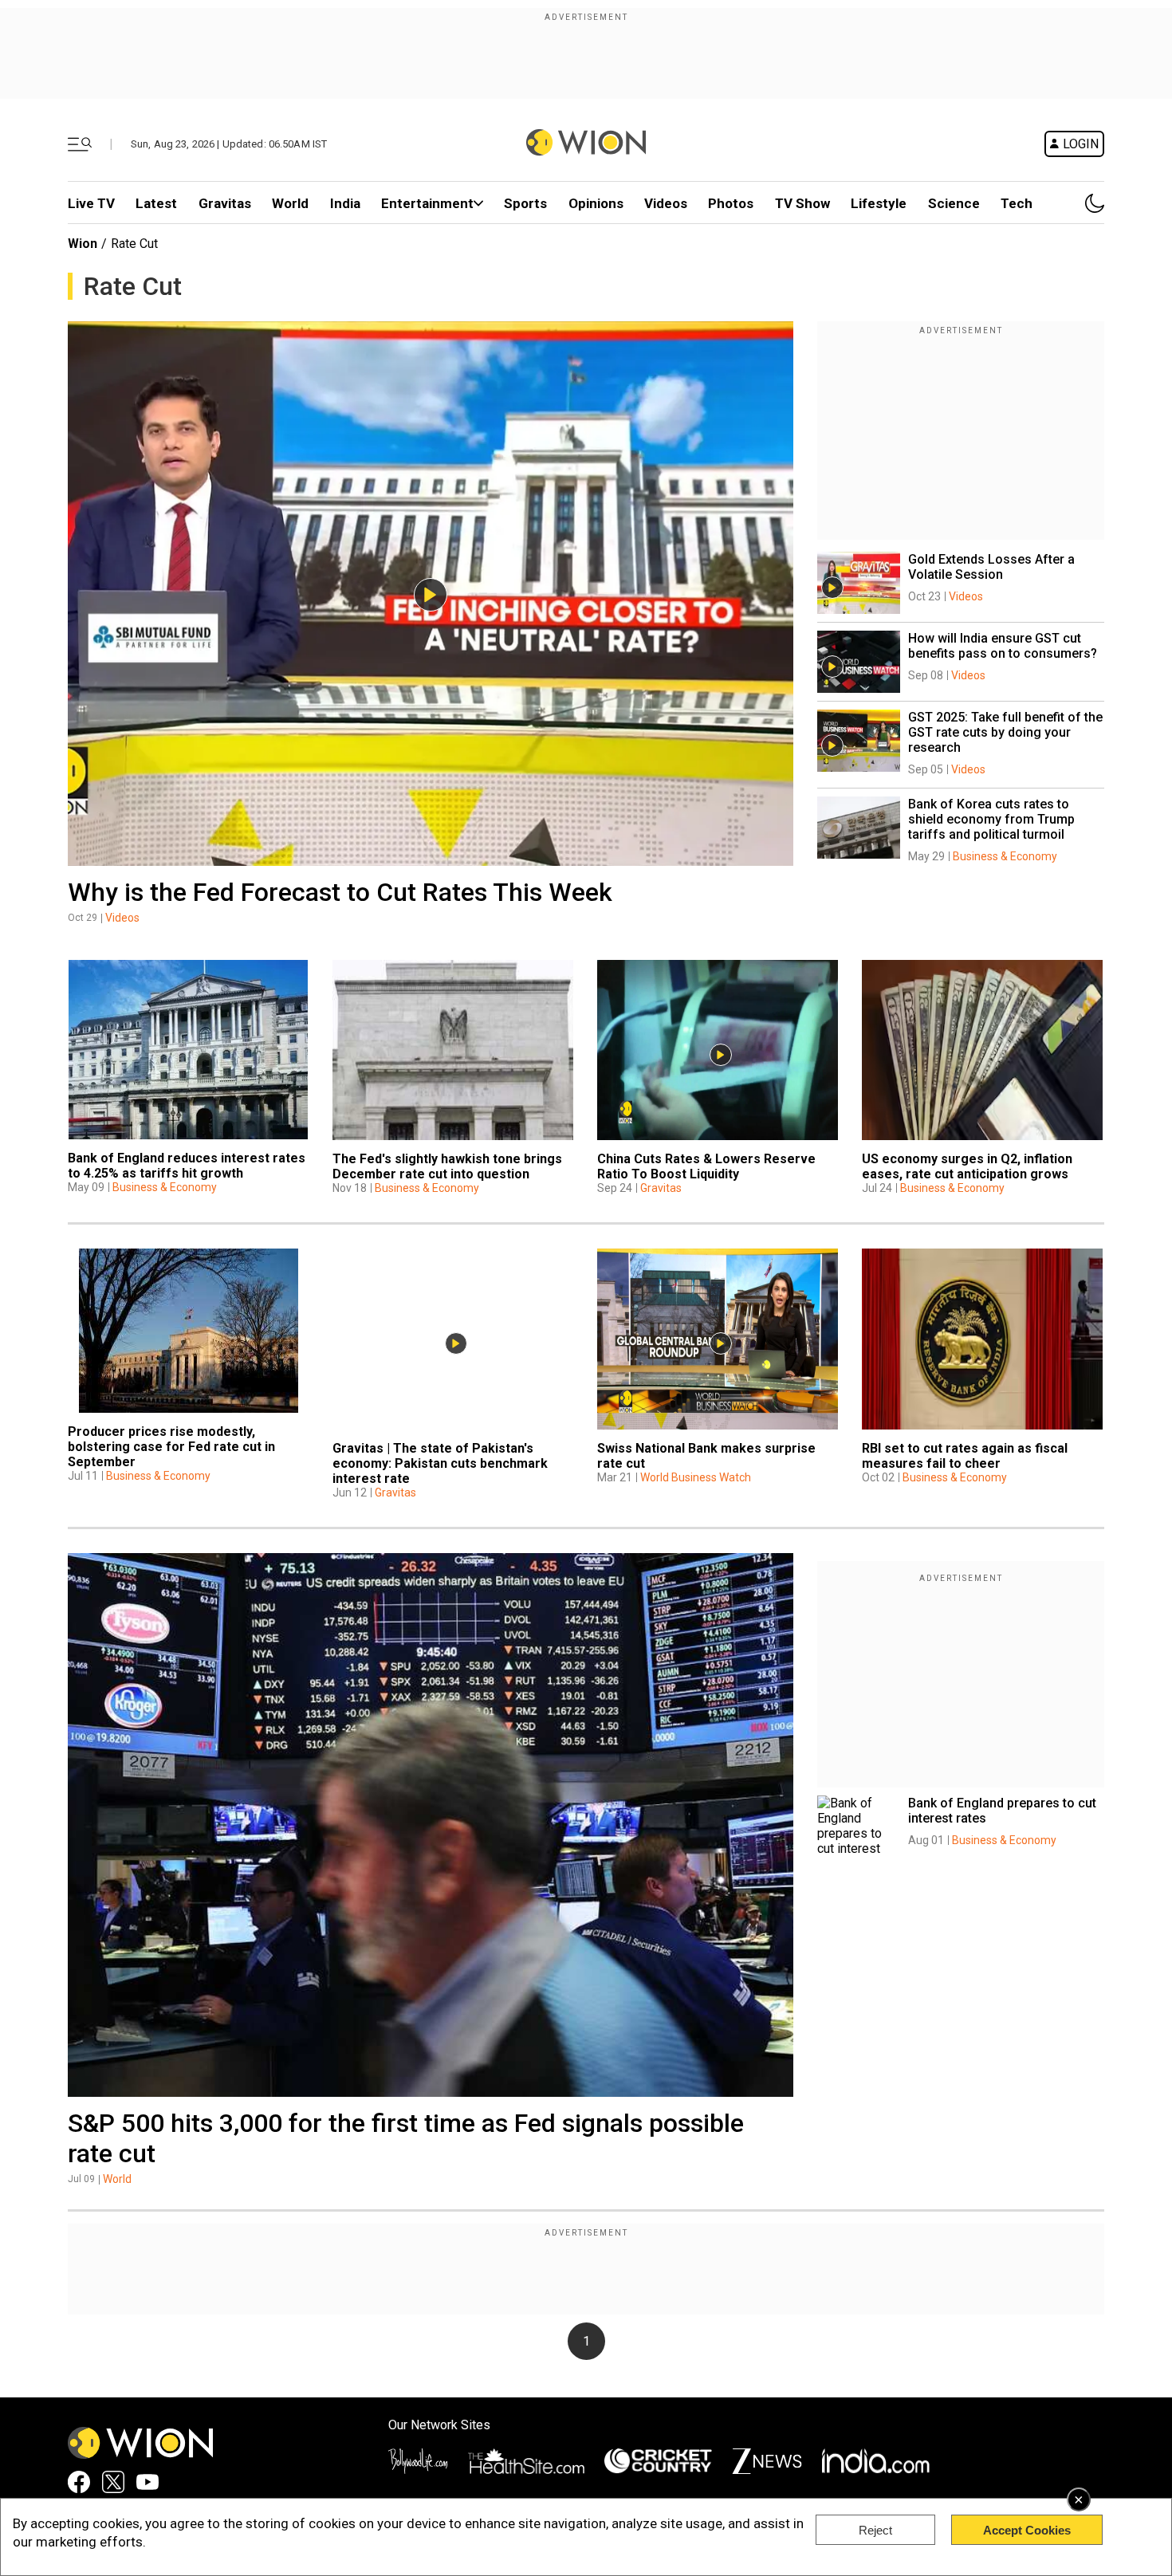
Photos (731, 203)
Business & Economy (1005, 856)
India (345, 203)
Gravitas (225, 203)
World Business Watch (696, 1477)
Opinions (596, 203)
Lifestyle (879, 203)
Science (954, 203)
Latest (156, 203)
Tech (1017, 203)
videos (666, 203)
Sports (525, 203)
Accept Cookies (1027, 2530)
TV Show (802, 203)
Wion (83, 244)
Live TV (91, 203)
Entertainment (427, 203)
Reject (875, 2530)
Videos (122, 918)
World (290, 203)
